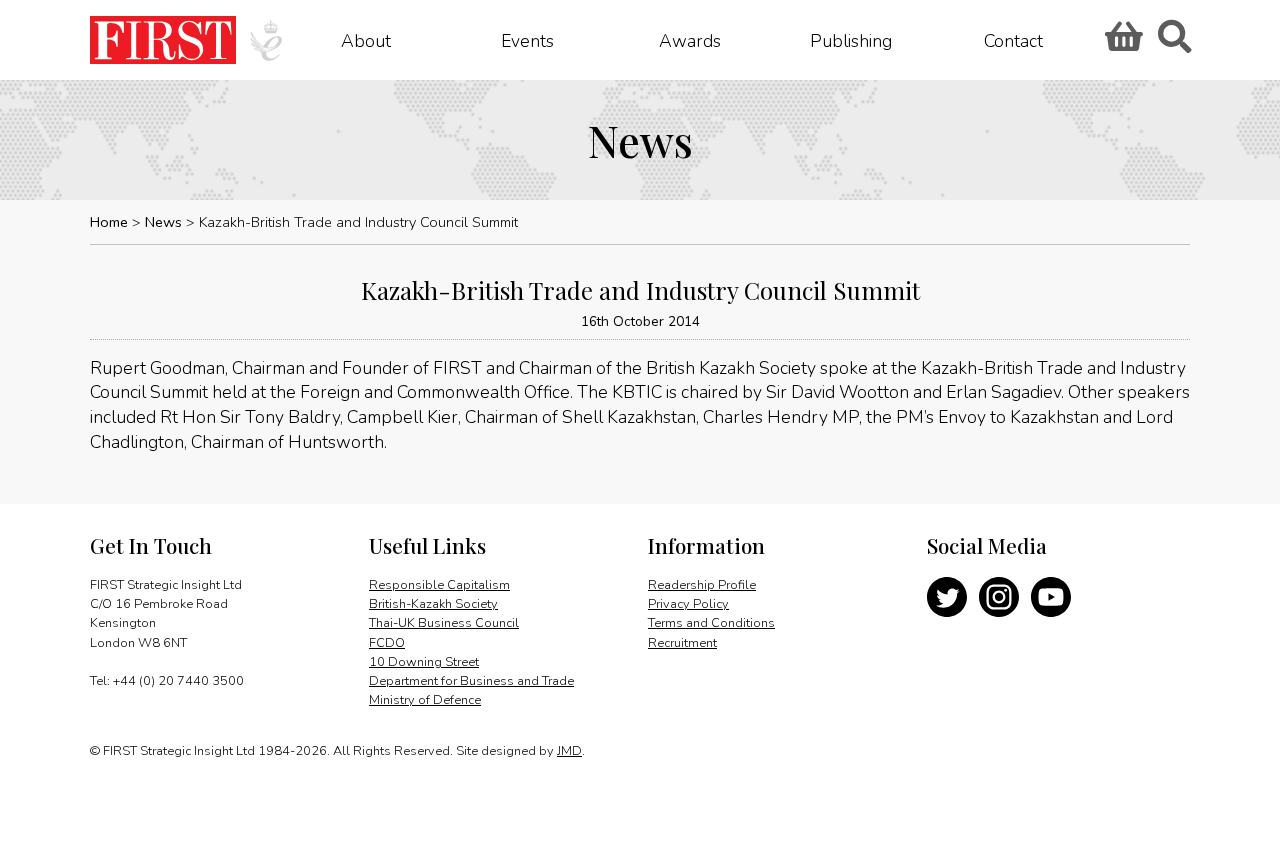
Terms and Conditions (711, 623)
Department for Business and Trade (471, 681)
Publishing (851, 40)
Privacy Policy (688, 604)
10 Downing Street (424, 662)
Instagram (999, 597)
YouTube (1051, 597)
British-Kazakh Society (433, 604)
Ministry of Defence (425, 700)
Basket (1121, 43)
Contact (1013, 40)
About (366, 40)
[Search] (1174, 43)
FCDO (387, 643)
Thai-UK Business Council (444, 623)
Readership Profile (702, 585)
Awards (690, 40)
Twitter (947, 597)
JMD (569, 751)
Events (527, 40)
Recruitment (682, 643)
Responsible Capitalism (439, 585)
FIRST (163, 40)
